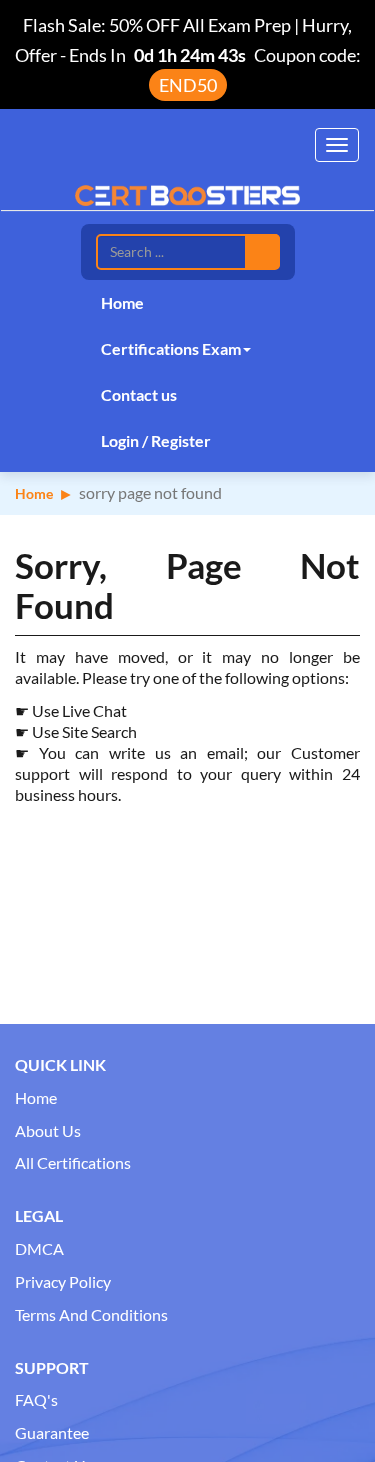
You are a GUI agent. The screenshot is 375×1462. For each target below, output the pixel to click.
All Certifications (73, 1162)
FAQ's (36, 1399)
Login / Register (156, 440)
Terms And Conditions (91, 1314)
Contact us (139, 394)
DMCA (39, 1248)
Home (122, 302)
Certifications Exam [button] (171, 348)
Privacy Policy (63, 1281)
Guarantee (52, 1432)
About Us (48, 1130)
